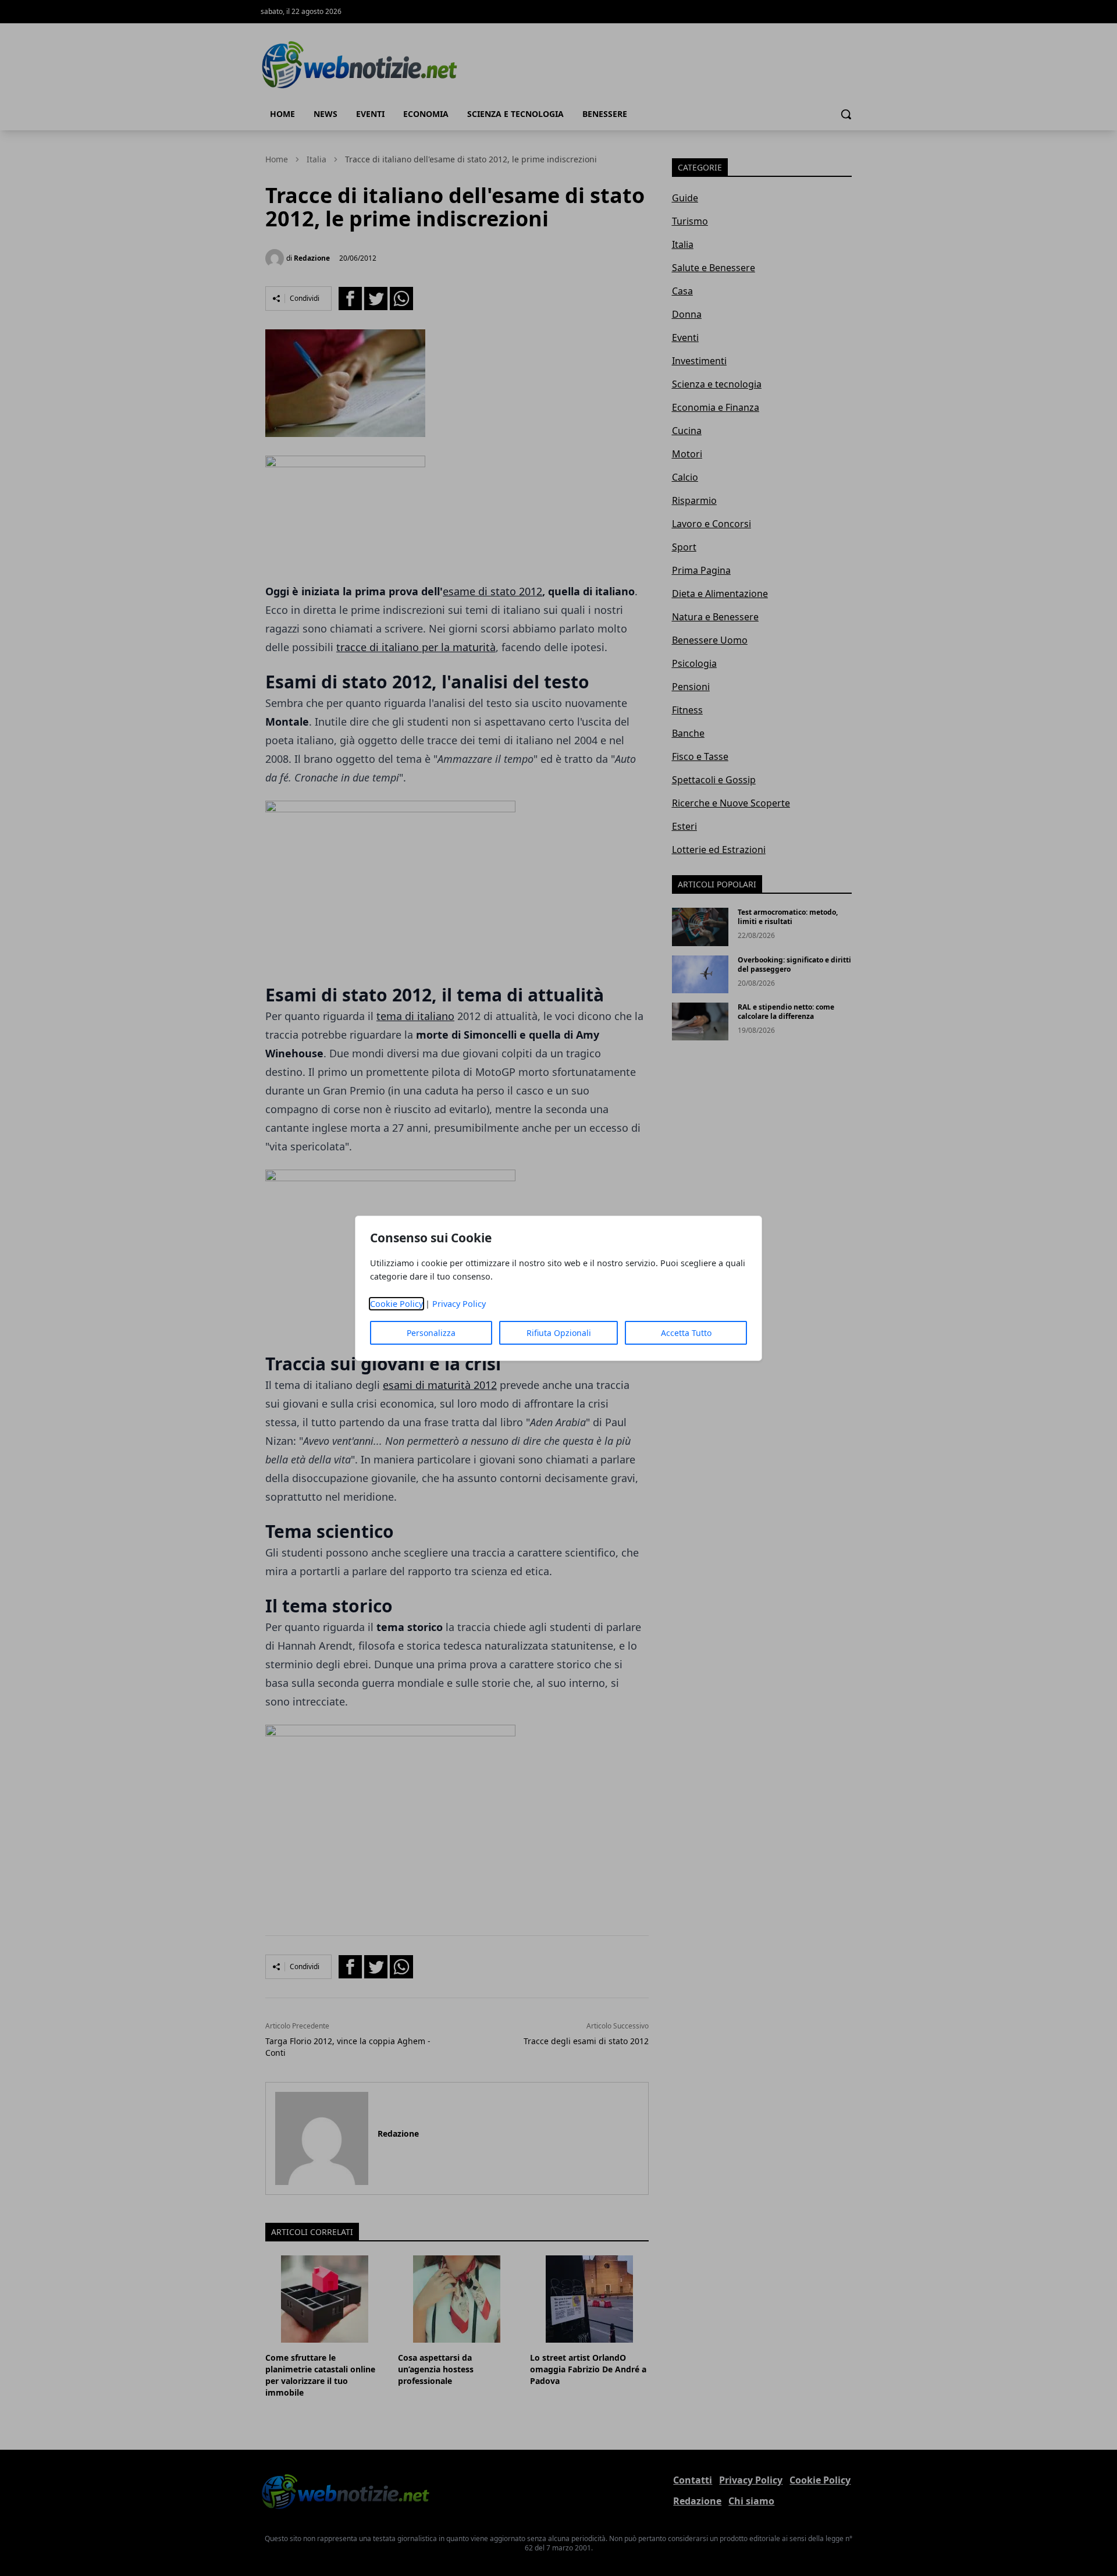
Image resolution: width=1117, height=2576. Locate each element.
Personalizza (431, 1333)
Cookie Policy (396, 1304)
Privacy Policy (459, 1304)
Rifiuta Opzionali (559, 1333)
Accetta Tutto (686, 1333)
